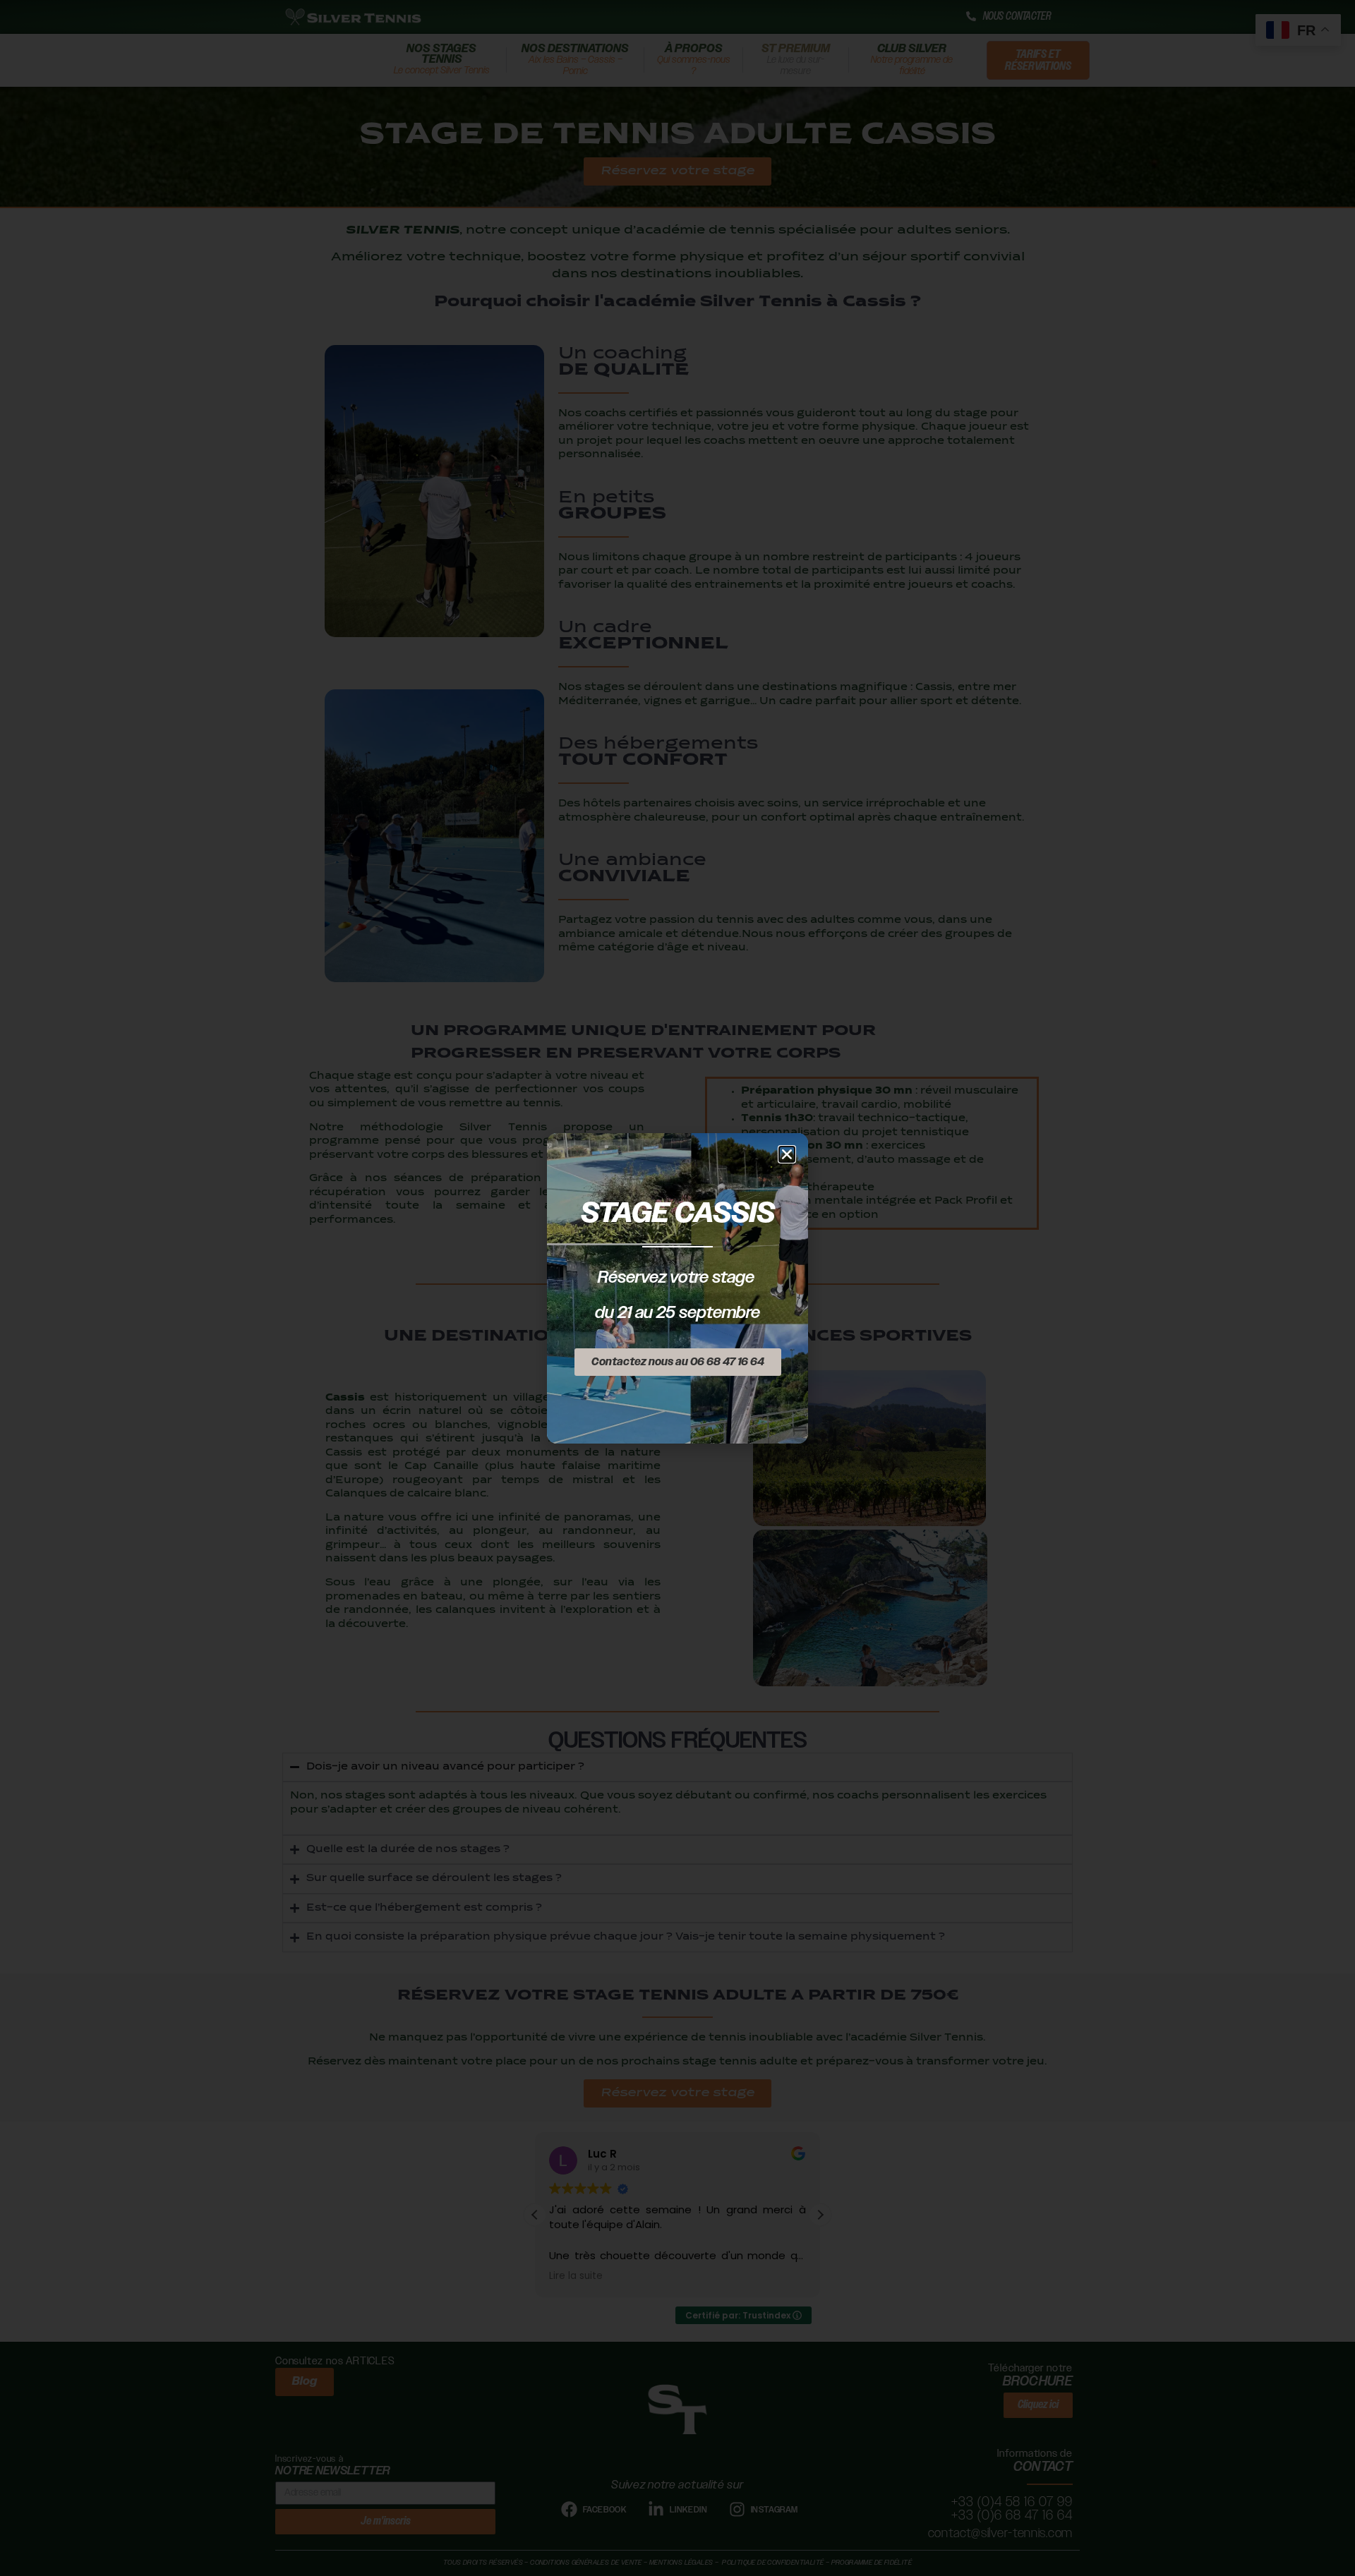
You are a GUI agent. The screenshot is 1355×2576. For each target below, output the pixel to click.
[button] (787, 1154)
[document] (677, 1288)
